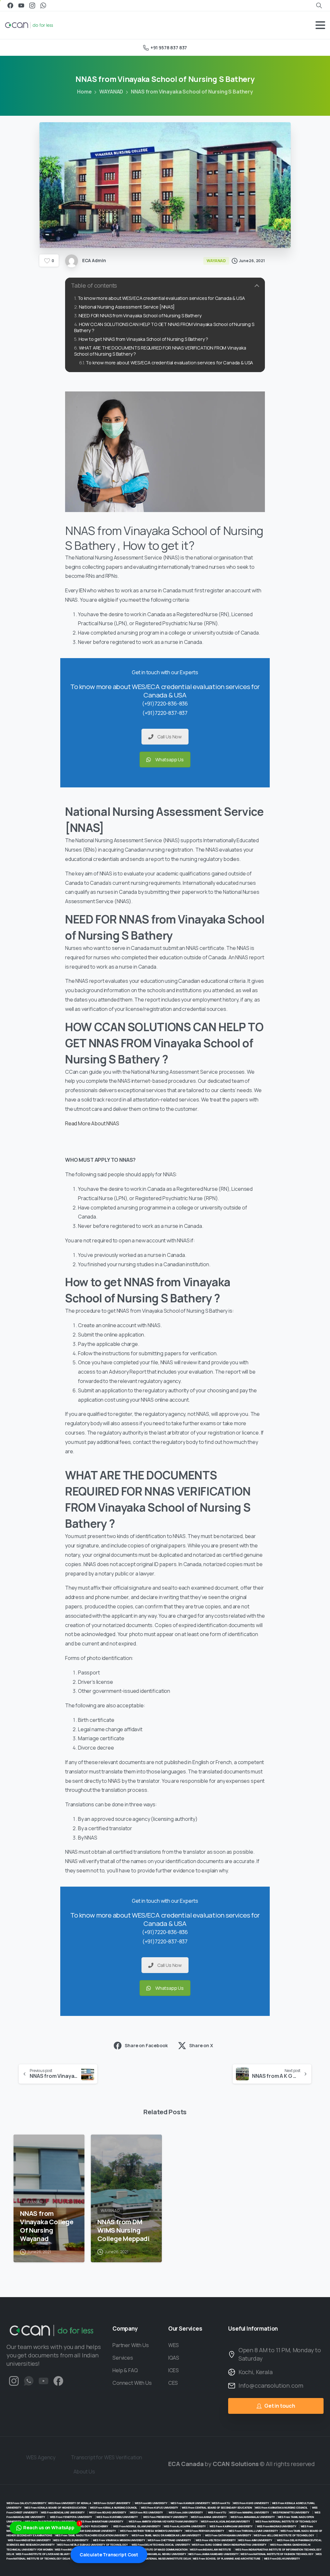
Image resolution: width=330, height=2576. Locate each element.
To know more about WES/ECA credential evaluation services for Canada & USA (161, 298)
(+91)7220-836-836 (165, 704)
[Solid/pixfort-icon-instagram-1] (14, 2380)
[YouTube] (21, 5)
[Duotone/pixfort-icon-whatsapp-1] (29, 2380)
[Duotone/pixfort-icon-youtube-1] (44, 2380)
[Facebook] (10, 5)
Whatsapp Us (170, 760)
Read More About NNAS (92, 1123)
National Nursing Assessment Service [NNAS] (127, 307)
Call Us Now (170, 737)
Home (84, 92)
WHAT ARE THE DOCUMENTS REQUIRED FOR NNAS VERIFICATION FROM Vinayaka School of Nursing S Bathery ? (160, 351)
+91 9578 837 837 (169, 48)
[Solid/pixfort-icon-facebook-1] (58, 2380)
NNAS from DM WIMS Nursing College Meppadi (123, 2230)
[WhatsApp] (43, 5)
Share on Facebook (146, 2045)
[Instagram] (32, 5)
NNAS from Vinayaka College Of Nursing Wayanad (47, 2226)
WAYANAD (111, 92)
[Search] (319, 5)
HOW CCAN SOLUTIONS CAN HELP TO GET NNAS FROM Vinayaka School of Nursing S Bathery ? (164, 327)
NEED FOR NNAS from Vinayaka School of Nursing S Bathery (140, 316)
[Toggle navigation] (320, 25)
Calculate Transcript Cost (109, 2555)
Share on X (201, 2045)
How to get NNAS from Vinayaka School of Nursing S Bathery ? (143, 339)
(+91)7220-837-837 (165, 713)
